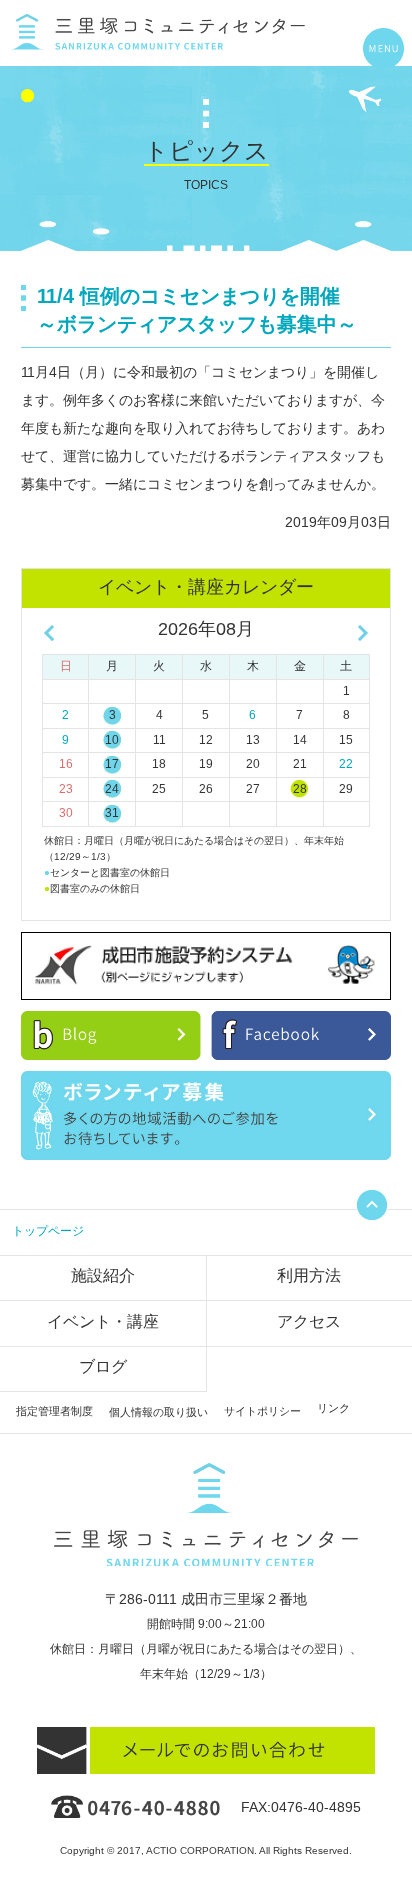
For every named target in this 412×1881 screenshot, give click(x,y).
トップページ (48, 1231)
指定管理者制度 (54, 1411)
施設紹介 (103, 1275)
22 (346, 764)
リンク (333, 1408)
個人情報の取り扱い (158, 1412)
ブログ (103, 1366)
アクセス (309, 1321)
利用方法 (309, 1275)
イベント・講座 (103, 1321)
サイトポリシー (262, 1411)
